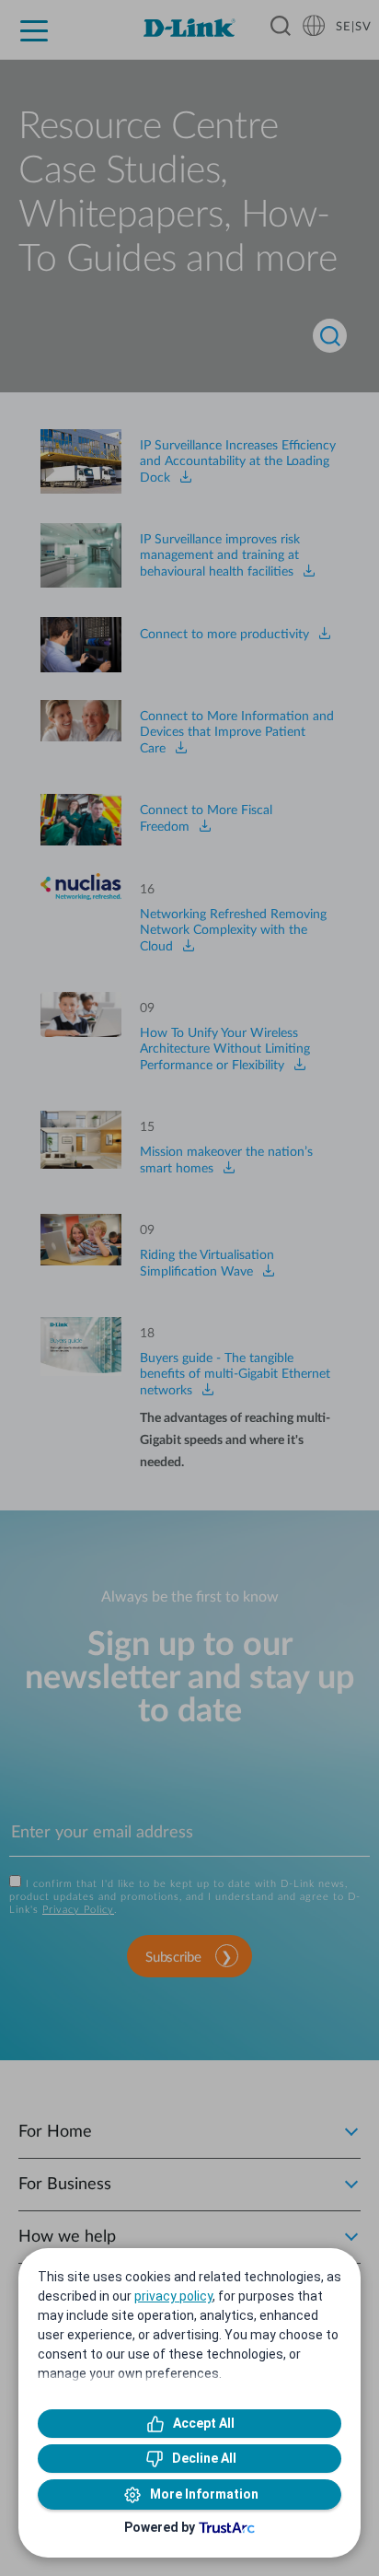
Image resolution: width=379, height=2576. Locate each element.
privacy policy (173, 2296)
